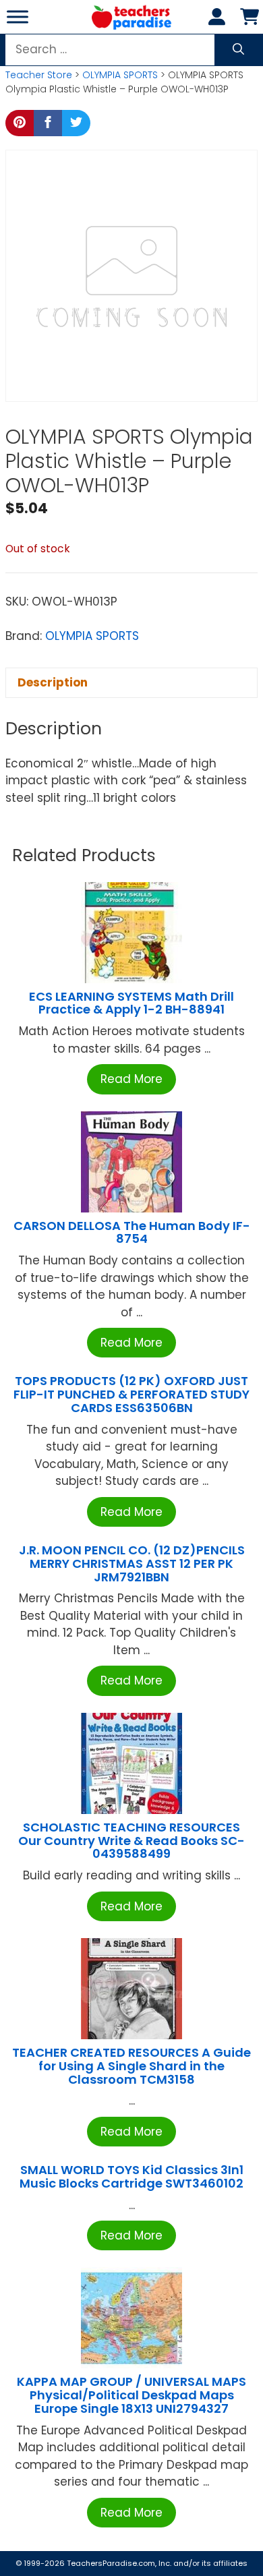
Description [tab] (53, 682)
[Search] (238, 50)
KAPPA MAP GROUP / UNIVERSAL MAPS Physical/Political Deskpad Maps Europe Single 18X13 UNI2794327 (131, 2395)
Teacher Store (39, 75)
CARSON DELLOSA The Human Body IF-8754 (132, 1232)
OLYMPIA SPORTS (120, 75)
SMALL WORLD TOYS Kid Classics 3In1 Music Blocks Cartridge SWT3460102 (131, 2176)
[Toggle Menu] (18, 17)
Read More (131, 1079)
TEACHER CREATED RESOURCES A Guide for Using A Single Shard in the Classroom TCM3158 (131, 2066)
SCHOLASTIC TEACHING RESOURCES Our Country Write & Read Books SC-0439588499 (131, 1841)
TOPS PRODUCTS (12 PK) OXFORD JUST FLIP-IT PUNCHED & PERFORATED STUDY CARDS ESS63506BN (131, 1394)
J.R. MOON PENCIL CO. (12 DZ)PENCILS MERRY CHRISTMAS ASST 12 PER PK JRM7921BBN (132, 1563)
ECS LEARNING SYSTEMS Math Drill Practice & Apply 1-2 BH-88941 (131, 1003)
